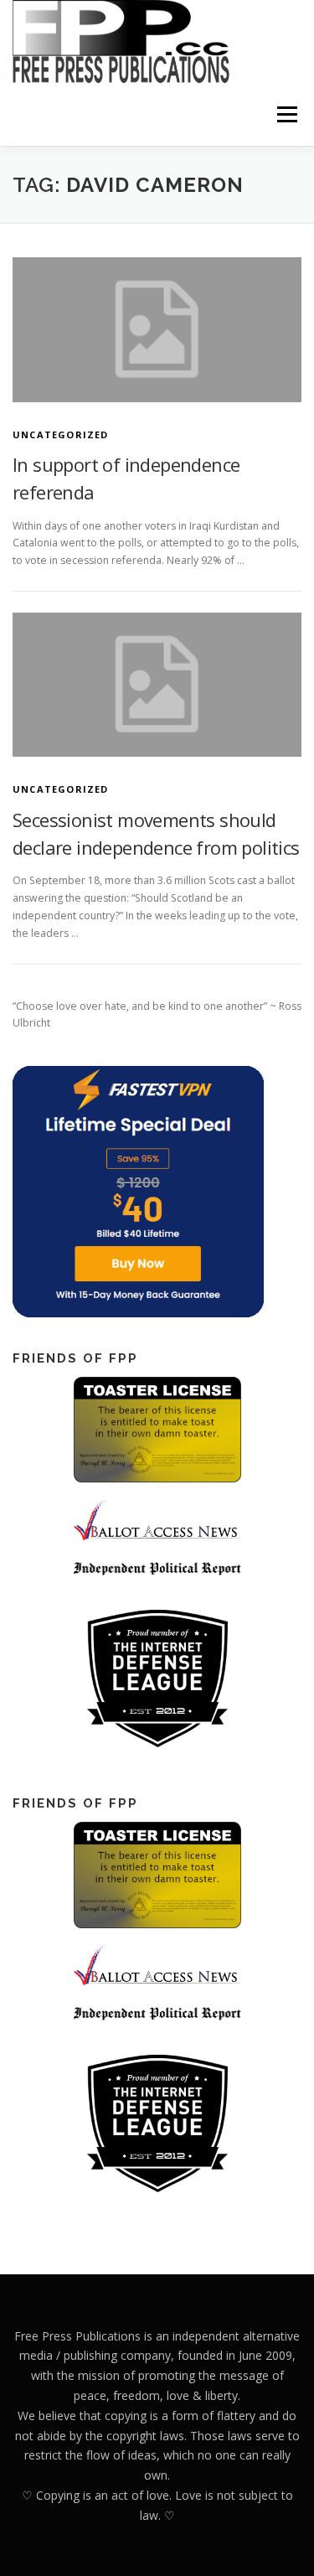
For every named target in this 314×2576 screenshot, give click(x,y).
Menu (286, 114)
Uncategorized (61, 435)
